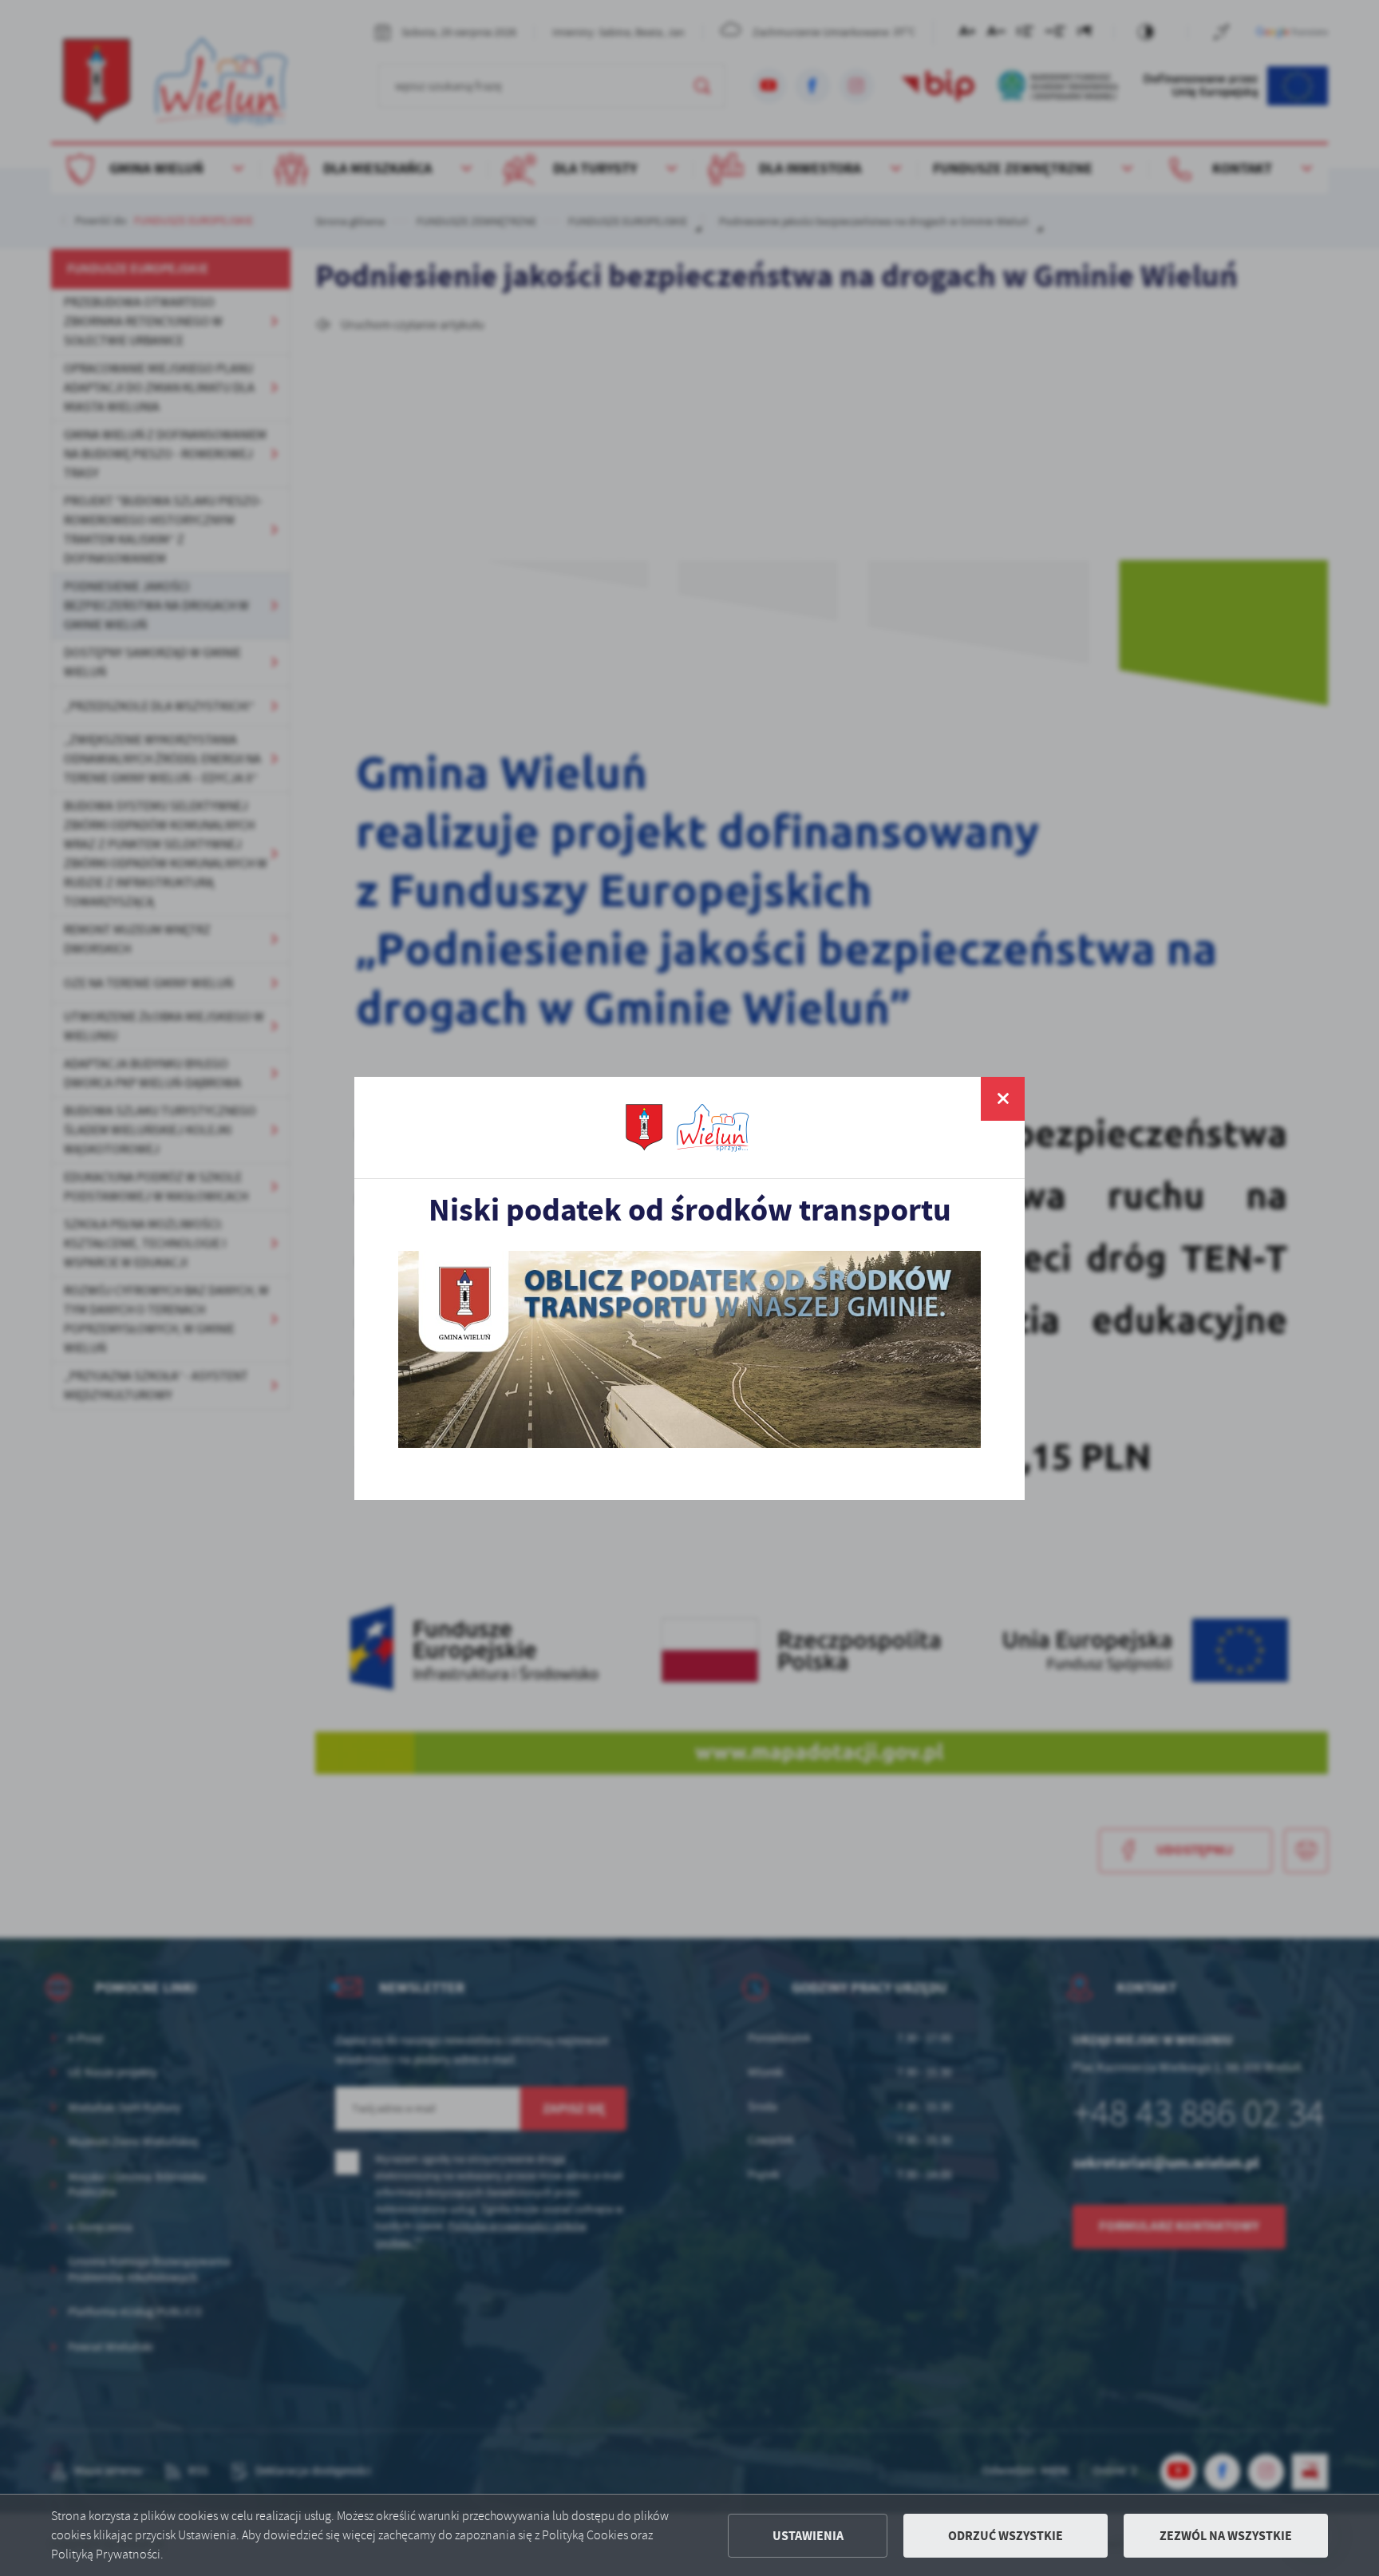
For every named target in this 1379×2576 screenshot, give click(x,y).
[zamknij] (1003, 1099)
